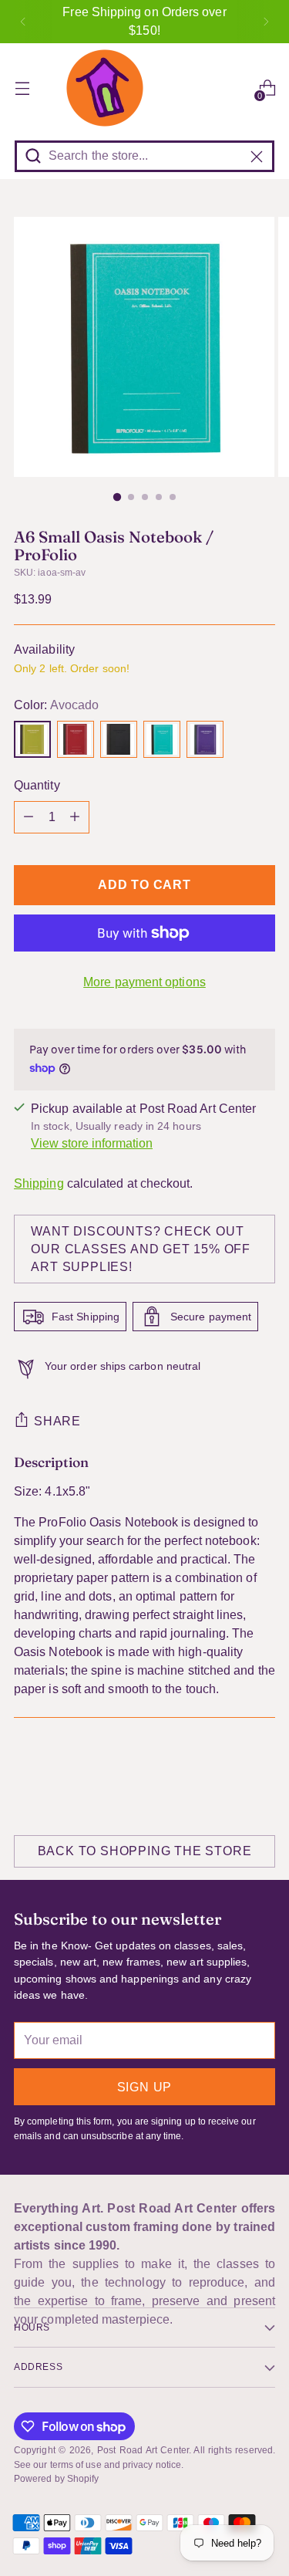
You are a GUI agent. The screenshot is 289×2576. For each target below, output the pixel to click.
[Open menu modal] (22, 88)
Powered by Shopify (56, 2479)
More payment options (144, 982)
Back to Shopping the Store (145, 1851)
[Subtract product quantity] (29, 817)
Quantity (37, 785)
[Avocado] (32, 739)
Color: (56, 705)
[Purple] (205, 739)
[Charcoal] (119, 739)
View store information (92, 1143)
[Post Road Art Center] (144, 88)
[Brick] (76, 739)
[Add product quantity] (75, 817)
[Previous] (23, 22)
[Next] (266, 22)
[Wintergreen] (162, 739)
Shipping (39, 1183)
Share (57, 1421)
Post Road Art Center (143, 2450)
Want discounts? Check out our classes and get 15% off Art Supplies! (141, 1249)
